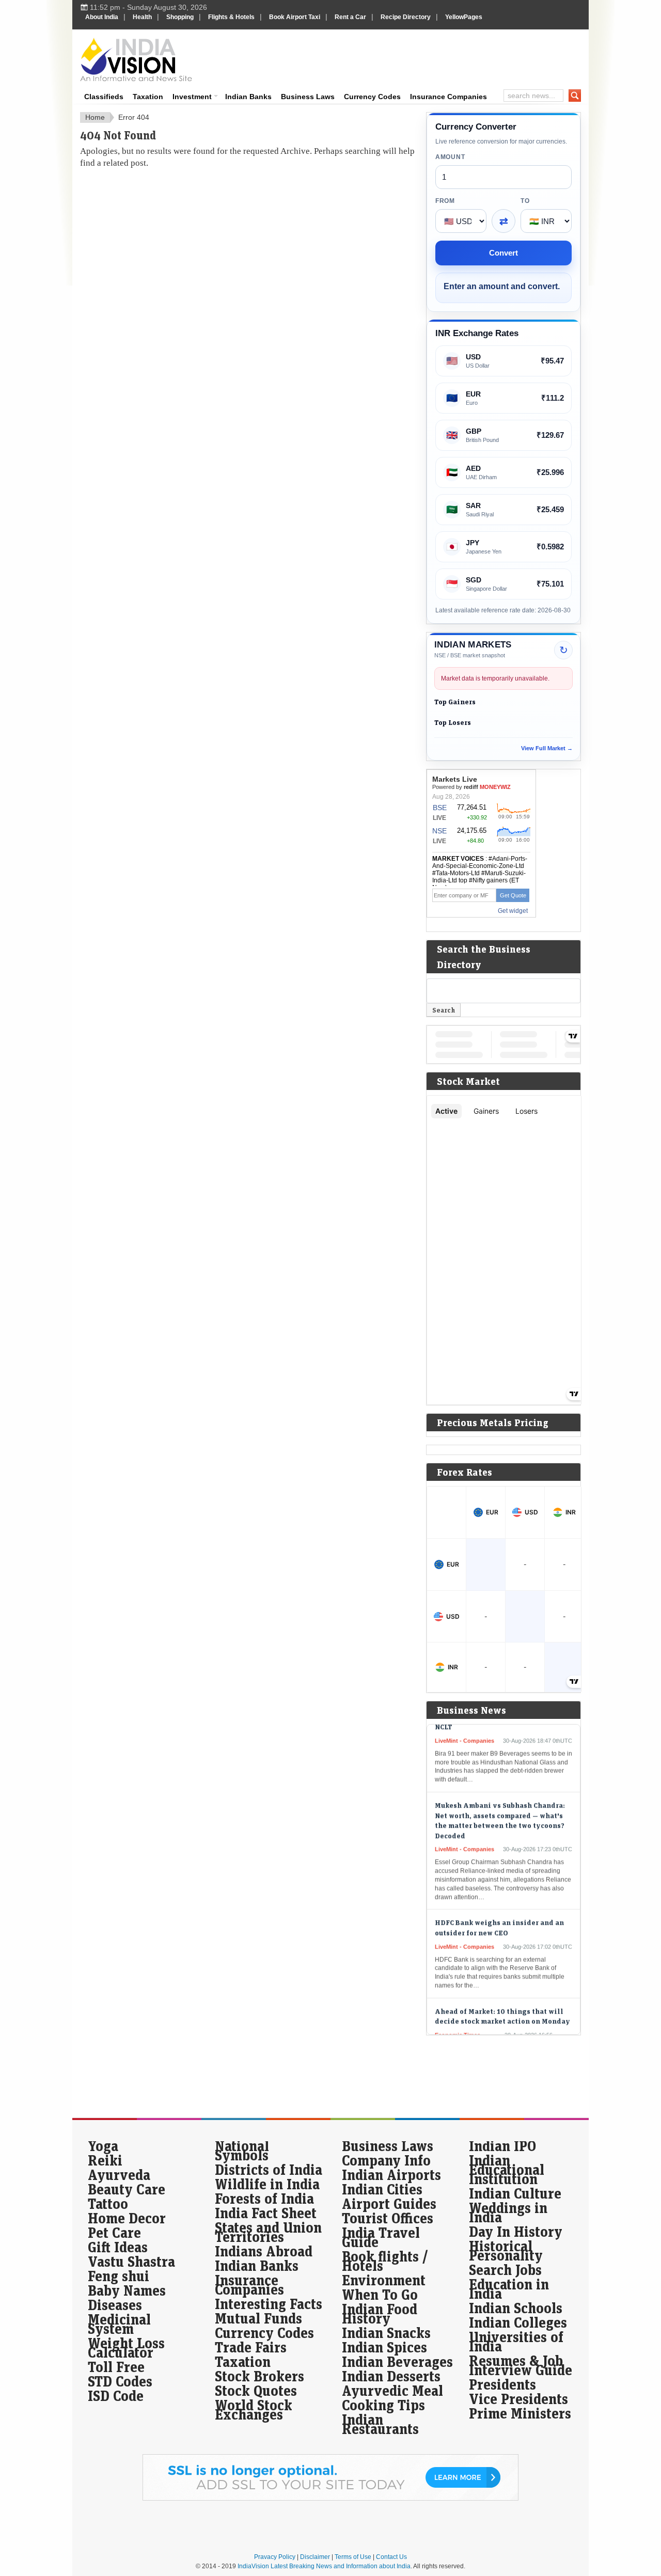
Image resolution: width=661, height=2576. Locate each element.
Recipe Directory (406, 17)
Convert (503, 253)
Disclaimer (315, 2557)
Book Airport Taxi (295, 17)
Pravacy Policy (275, 2557)
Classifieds (104, 97)
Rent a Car (350, 17)
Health (142, 17)
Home (95, 117)
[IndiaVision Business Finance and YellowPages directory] (136, 59)
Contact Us (391, 2557)
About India (102, 17)
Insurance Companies (448, 97)
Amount (450, 157)
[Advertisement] (401, 58)
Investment (192, 97)
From (445, 201)
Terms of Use (353, 2557)
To (525, 201)
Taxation (148, 97)
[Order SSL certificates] (330, 2499)
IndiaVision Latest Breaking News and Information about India (324, 2566)
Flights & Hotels (231, 17)
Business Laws (308, 97)
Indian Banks (248, 97)
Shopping (180, 17)
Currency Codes (372, 97)
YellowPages (464, 17)
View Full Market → (547, 748)
